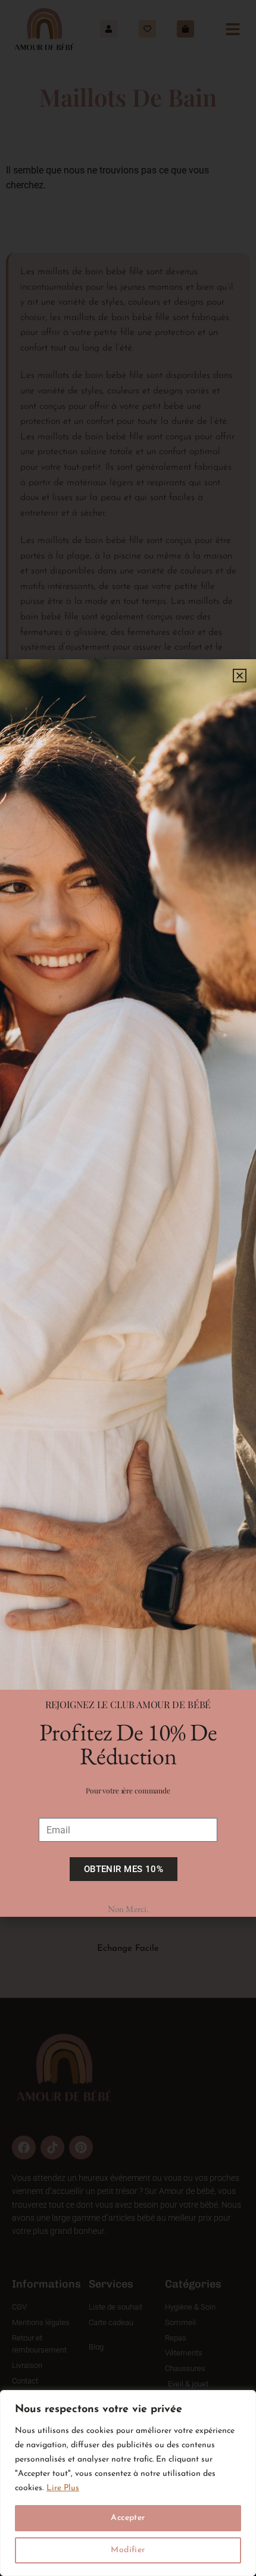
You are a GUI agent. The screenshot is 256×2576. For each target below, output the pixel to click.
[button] (240, 676)
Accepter (128, 2518)
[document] (128, 1288)
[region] (128, 2483)
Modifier (128, 2550)
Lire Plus (63, 2488)
